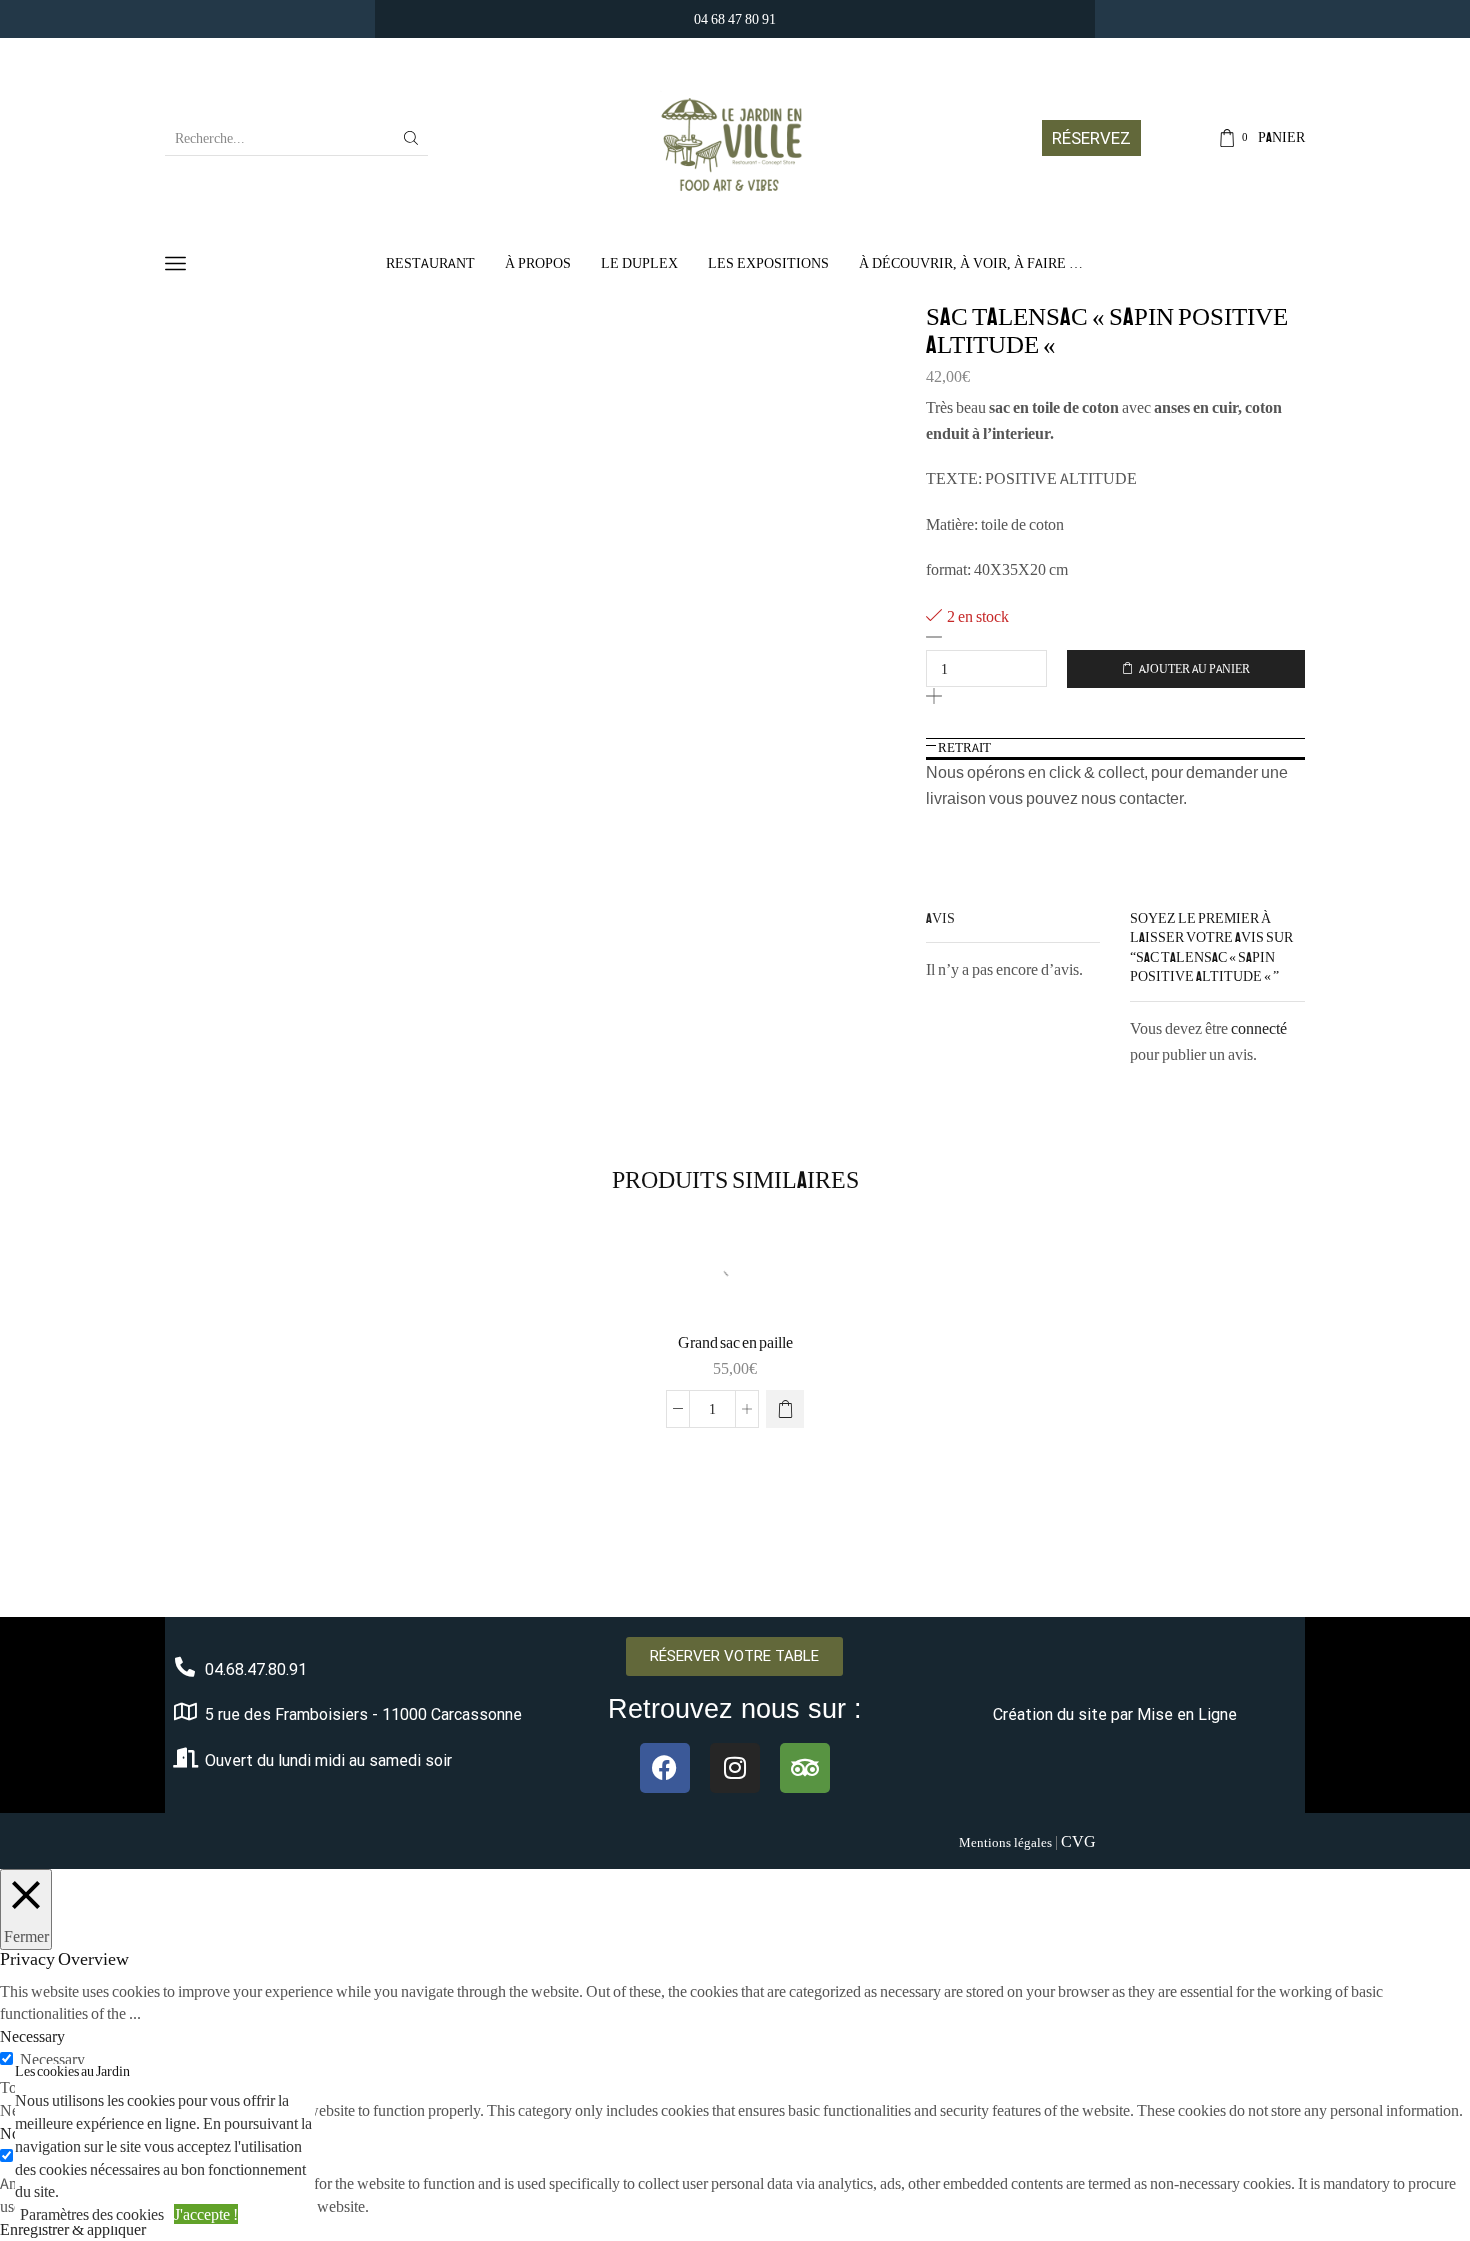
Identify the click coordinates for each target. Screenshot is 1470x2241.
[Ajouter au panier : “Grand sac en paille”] (785, 1409)
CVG (1078, 1841)
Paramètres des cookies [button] (92, 2214)
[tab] (1116, 748)
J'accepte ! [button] (206, 2214)
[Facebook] (665, 1768)
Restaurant (430, 263)
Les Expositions (768, 263)
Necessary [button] (32, 2036)
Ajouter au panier (1194, 668)
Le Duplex (639, 263)
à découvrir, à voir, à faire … (971, 263)
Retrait (964, 747)
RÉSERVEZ (1091, 138)
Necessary (52, 2059)
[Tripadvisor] (805, 1768)
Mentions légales (1005, 1842)
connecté (1259, 1028)
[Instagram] (735, 1768)
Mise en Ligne (1187, 1714)
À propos (538, 263)
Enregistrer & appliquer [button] (73, 2229)
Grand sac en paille (735, 1343)
